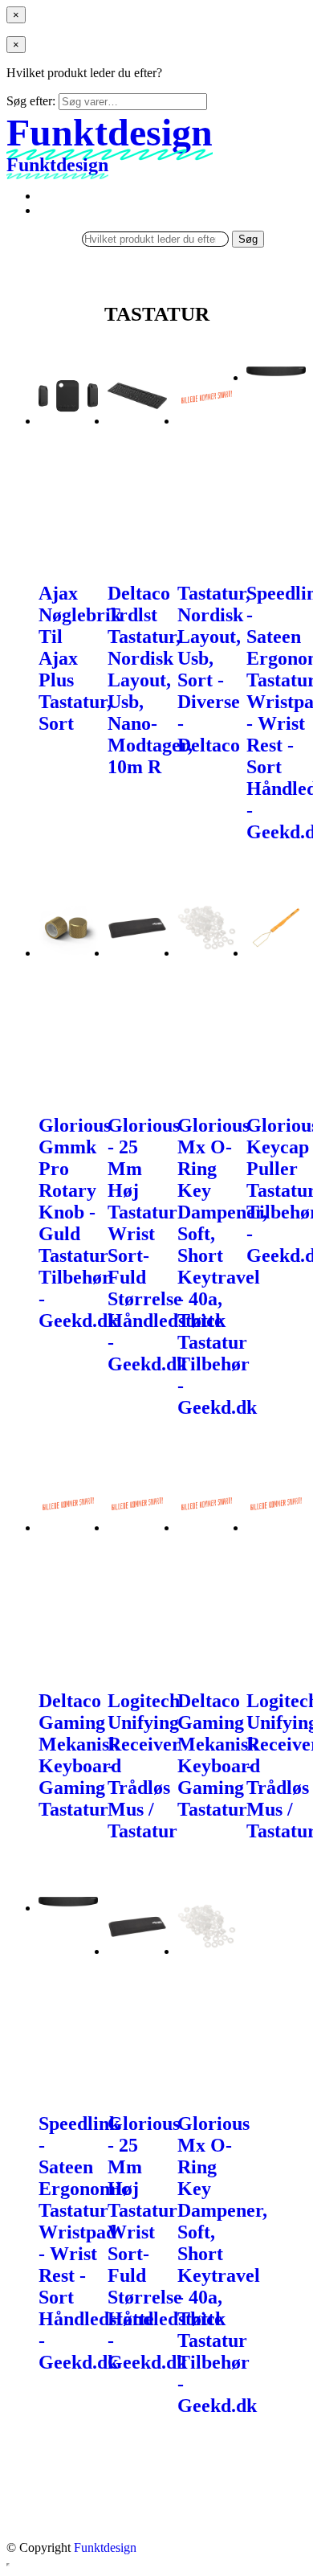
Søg (248, 239)
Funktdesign (105, 2547)
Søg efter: (31, 101)
